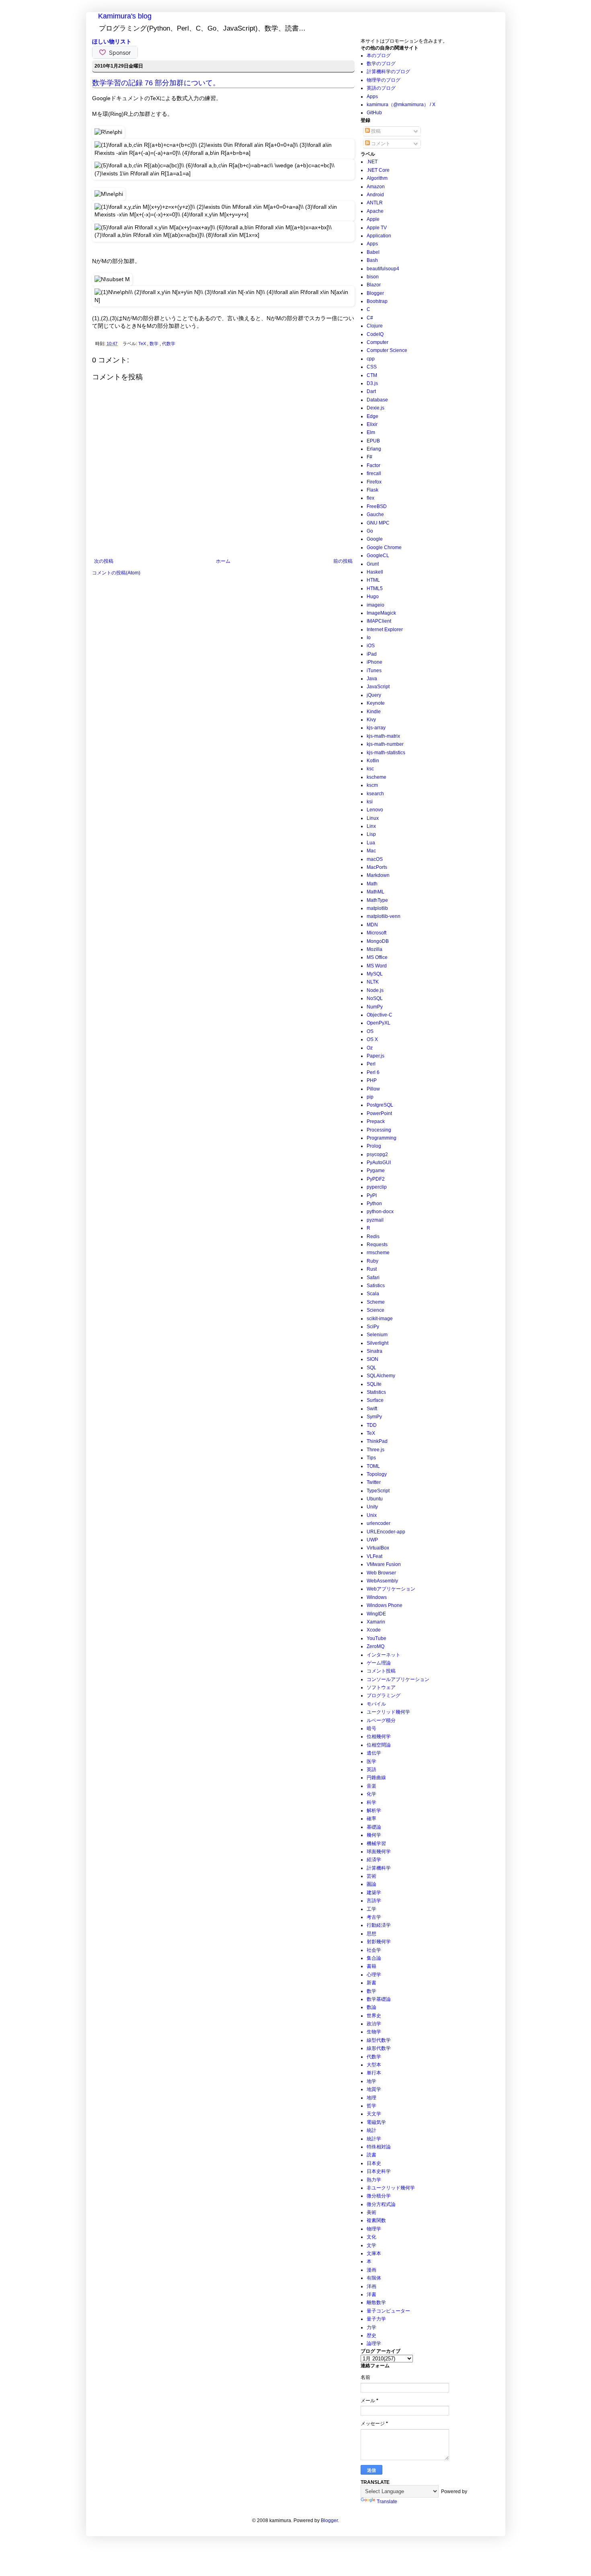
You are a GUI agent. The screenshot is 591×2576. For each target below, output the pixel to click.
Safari (373, 1278)
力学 (371, 2327)
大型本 (374, 2065)
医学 (371, 1761)
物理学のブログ (384, 80)
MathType (377, 900)
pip (370, 1097)
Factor (373, 465)
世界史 (374, 2016)
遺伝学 (374, 1753)
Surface (375, 1400)
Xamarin (376, 1622)
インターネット (384, 1655)
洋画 (371, 2286)
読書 (371, 2155)
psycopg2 (377, 1154)
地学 (371, 2081)
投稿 (375, 131)
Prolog (374, 1146)
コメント (380, 144)
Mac (371, 851)
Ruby (372, 1261)
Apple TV (377, 228)
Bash (372, 260)
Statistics (376, 1392)
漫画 (371, 2270)
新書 (371, 1983)
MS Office (377, 957)
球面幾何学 (379, 1852)
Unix (372, 1515)
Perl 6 (373, 1072)
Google (375, 539)
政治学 (374, 2024)
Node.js (375, 990)
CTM (372, 375)
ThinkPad (377, 1441)
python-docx (380, 1212)
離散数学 (376, 2302)
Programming (382, 1138)
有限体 (374, 2278)
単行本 (374, 2073)
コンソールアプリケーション (398, 1679)
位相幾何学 (379, 1737)
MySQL (375, 974)
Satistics (376, 1286)
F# (369, 457)
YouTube (377, 1638)
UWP (372, 1540)
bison (373, 277)
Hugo (373, 597)
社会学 (374, 1950)
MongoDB (378, 941)
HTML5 (375, 588)
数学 (155, 344)
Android (375, 195)
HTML (373, 580)
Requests (377, 1245)
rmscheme (378, 1253)
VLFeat (375, 1556)
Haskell (375, 572)
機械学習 (376, 1844)
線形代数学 (379, 2048)
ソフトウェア (381, 1687)
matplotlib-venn (384, 916)
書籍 (371, 1966)
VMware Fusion (384, 1564)
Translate (387, 2502)
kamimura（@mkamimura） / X (401, 105)
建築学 (374, 1893)
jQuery (374, 695)
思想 (371, 1934)
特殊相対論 (379, 2147)
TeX (143, 344)
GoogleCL (378, 556)
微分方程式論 (381, 2204)
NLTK (373, 982)
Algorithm (377, 178)
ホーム (223, 561)
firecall (374, 473)
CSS (372, 367)
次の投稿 (104, 561)
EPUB (373, 441)
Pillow (373, 1089)
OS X (372, 1039)
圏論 (371, 1884)
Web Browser (381, 1573)
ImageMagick (381, 613)
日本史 (374, 2163)
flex (370, 498)
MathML (376, 892)
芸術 (371, 1876)
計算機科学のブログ (388, 72)
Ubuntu (375, 1499)
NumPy (375, 1007)
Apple (373, 219)
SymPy (374, 1417)
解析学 (374, 1811)
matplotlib (377, 908)
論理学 (374, 2344)
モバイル (376, 1704)
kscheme (377, 777)
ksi (370, 802)
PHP (372, 1080)
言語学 (374, 1901)
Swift (372, 1409)
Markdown (378, 875)
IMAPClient (379, 621)
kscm (372, 785)
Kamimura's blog (125, 16)
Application (379, 236)
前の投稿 (343, 561)
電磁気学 (376, 2122)
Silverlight (378, 1343)
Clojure (375, 326)
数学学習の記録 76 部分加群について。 (156, 83)
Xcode (374, 1630)
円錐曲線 (376, 1778)
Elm (371, 432)
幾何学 (374, 1835)
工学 (371, 1909)
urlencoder (379, 1523)
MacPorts (377, 867)
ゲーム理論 (379, 1663)
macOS (375, 859)
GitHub (374, 113)
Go (370, 531)
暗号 (371, 1728)
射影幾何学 (379, 1942)
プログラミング (384, 1695)
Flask (372, 490)
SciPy (373, 1327)
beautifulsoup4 (383, 269)
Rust (372, 1269)
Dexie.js (376, 408)
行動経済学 (379, 1925)
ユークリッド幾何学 (388, 1712)
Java (372, 679)
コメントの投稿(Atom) (116, 573)
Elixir (372, 424)
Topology (377, 1474)
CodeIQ (375, 334)
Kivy (371, 720)
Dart (371, 391)
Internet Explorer (385, 630)
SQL (371, 1368)
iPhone (375, 662)
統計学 (374, 2139)
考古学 (374, 1917)
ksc (370, 769)
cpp (371, 359)
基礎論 (374, 1827)
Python (374, 1204)
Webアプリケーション (391, 1589)
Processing (379, 1130)
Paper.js (376, 1056)
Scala (373, 1294)
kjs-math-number (385, 744)
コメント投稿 (381, 1671)
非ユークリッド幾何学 (391, 2188)
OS (370, 1031)
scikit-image (380, 1319)
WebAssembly (382, 1581)
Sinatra (375, 1351)
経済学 (374, 1860)
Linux (373, 818)
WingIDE (376, 1614)
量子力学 (376, 2319)
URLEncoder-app (386, 1532)
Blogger (375, 293)
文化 (371, 2237)
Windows (377, 1597)
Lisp (371, 834)
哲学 (371, 2106)
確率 (371, 1819)
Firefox (374, 482)
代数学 (169, 344)
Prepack (376, 1121)
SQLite (374, 1384)
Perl (371, 1064)
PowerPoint (379, 1113)
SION (372, 1359)
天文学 (374, 2114)
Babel (373, 252)
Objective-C (380, 1015)
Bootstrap (377, 301)
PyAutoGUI (379, 1162)
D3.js (372, 383)
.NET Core (378, 170)
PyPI (372, 1195)
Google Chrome (384, 547)
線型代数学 (379, 2040)
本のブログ (379, 56)
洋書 (371, 2294)
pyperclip (377, 1187)
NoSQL (375, 998)
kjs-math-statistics (386, 753)
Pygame (376, 1171)
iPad (372, 654)
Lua (371, 843)
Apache (375, 211)
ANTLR (375, 203)
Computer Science (387, 350)
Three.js (376, 1450)
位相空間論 (379, 1745)
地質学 (374, 2089)
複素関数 (376, 2220)
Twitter (374, 1482)
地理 (371, 2098)
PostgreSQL (380, 1105)
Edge (372, 416)
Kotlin (373, 761)
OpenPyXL (379, 1023)
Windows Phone (385, 1605)
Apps (372, 97)
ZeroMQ (376, 1646)
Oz (370, 1048)
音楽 (371, 1786)
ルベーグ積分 (381, 1720)
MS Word (377, 966)
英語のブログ (381, 88)
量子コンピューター (388, 2311)
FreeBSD (377, 506)
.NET (372, 162)
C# (370, 318)
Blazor (374, 285)
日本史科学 (379, 2171)
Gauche (375, 514)
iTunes (374, 671)
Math (372, 884)
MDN (372, 925)
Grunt (373, 564)
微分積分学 (379, 2196)
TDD (372, 1425)
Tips (371, 1458)
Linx (371, 826)
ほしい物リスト (112, 41)
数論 (371, 2007)
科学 (371, 1802)
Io (369, 638)
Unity (372, 1507)
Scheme (376, 1302)
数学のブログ (381, 64)
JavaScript (378, 687)
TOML (373, 1466)
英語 (371, 1769)
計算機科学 (379, 1868)
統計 (371, 2130)
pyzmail (375, 1220)
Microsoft (377, 933)
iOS (371, 646)
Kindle (374, 712)
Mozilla (375, 949)
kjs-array (376, 728)
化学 (371, 1794)
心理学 (374, 1975)
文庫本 (374, 2253)
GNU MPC (378, 523)
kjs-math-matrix (383, 736)
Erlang (374, 449)
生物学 (374, 2032)
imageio (376, 605)
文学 (371, 2245)
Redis (373, 1237)
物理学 (374, 2229)
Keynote (376, 703)
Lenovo (375, 810)
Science (376, 1310)
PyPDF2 (376, 1179)
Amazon (376, 187)
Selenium (377, 1335)
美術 (371, 2212)
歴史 (371, 2335)
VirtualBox (378, 1548)
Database (377, 400)
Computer (378, 342)
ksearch (375, 794)
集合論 (374, 1958)
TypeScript (378, 1491)
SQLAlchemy (381, 1376)
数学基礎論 (379, 1999)
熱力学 (374, 2180)
